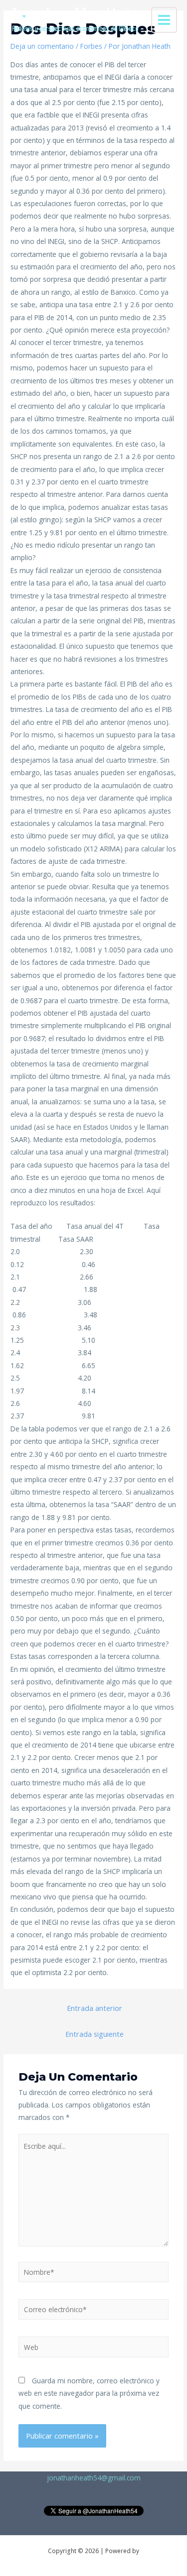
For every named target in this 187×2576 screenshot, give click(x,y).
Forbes (91, 46)
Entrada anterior (94, 2008)
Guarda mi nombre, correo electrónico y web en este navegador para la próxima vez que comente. (89, 2393)
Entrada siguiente (94, 2034)
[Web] (94, 2349)
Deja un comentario (42, 46)
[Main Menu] (164, 20)
